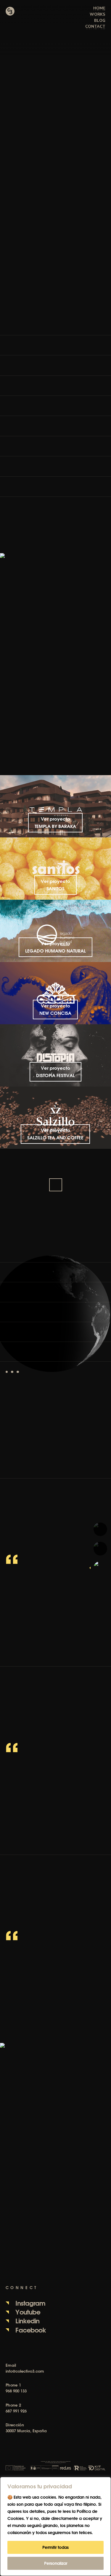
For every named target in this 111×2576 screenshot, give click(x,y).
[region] (55, 2526)
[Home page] (10, 11)
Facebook (31, 2330)
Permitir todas (55, 2547)
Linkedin (27, 2321)
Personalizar (56, 2563)
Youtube (28, 2312)
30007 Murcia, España (26, 2431)
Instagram (30, 2303)
